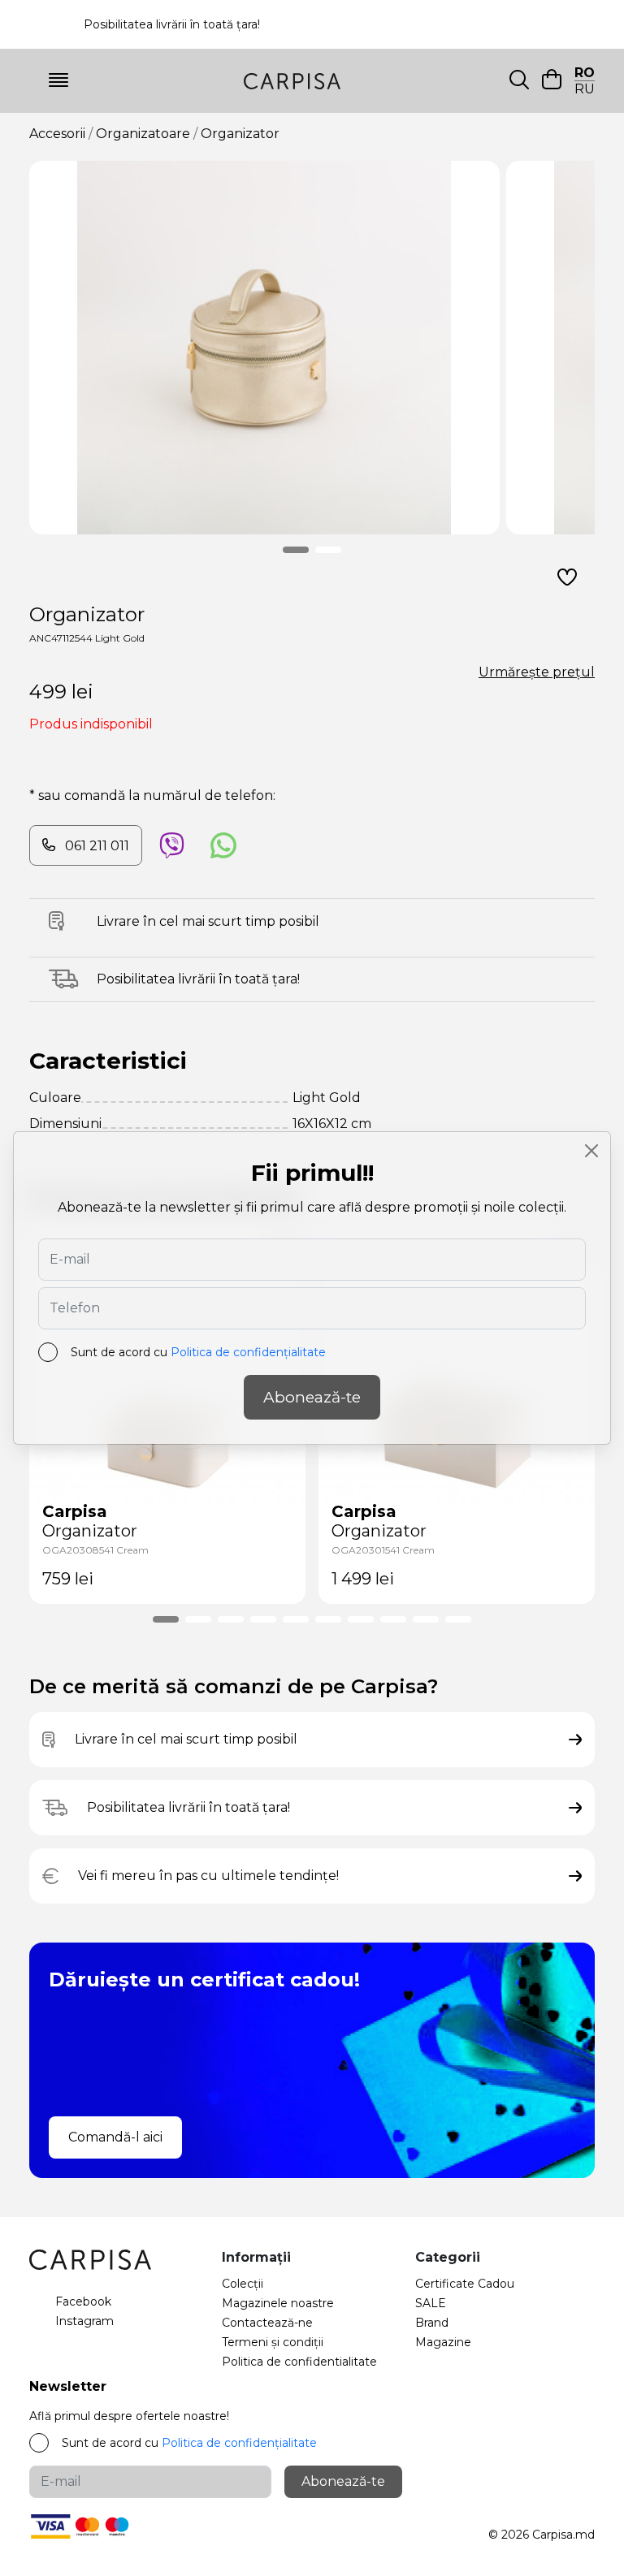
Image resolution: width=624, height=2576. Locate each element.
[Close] (591, 1151)
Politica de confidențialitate (248, 1352)
